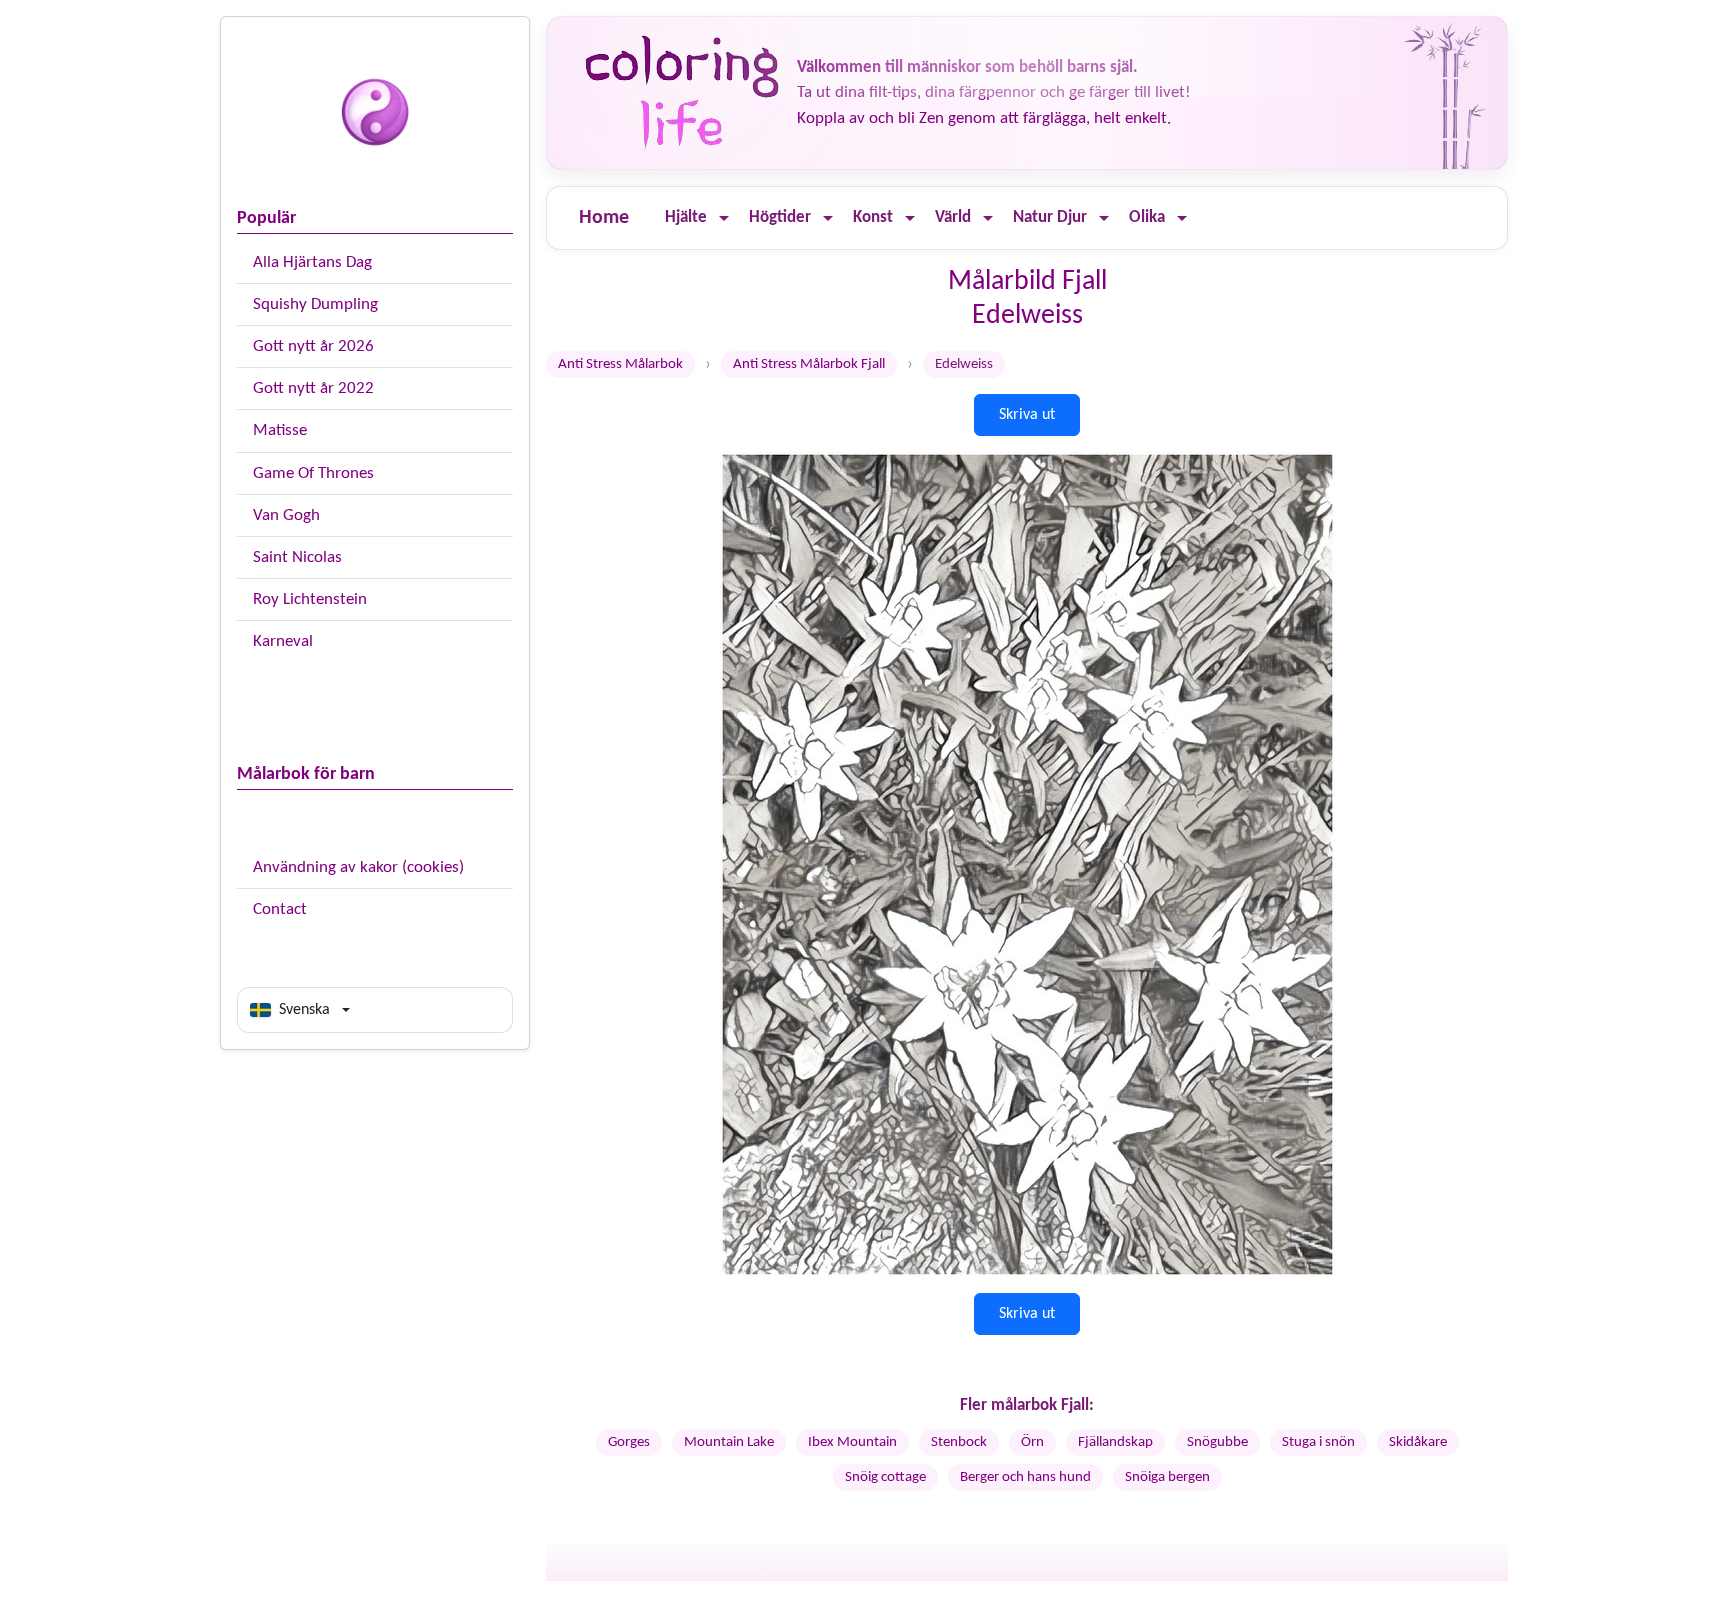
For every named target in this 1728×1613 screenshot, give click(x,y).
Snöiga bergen (1167, 1477)
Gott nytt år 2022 (313, 388)
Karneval (283, 641)
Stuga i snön (1318, 1442)
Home (604, 218)
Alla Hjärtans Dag (312, 262)
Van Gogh (286, 515)
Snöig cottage (885, 1477)
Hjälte (686, 217)
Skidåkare (1418, 1442)
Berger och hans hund (1025, 1477)
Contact (280, 909)
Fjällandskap (1115, 1442)
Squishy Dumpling (315, 304)
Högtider (780, 217)
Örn (1032, 1442)
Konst (873, 217)
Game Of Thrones (313, 473)
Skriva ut (1027, 415)
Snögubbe (1217, 1442)
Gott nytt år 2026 (313, 346)
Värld (953, 217)
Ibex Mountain (852, 1442)
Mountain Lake (729, 1442)
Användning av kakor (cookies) (358, 867)
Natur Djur (1050, 217)
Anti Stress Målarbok (620, 364)
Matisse (280, 430)
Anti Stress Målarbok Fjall (809, 364)
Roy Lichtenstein (310, 599)
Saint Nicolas (297, 557)
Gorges (629, 1442)
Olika (1147, 217)
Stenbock (959, 1442)
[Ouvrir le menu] (724, 218)
